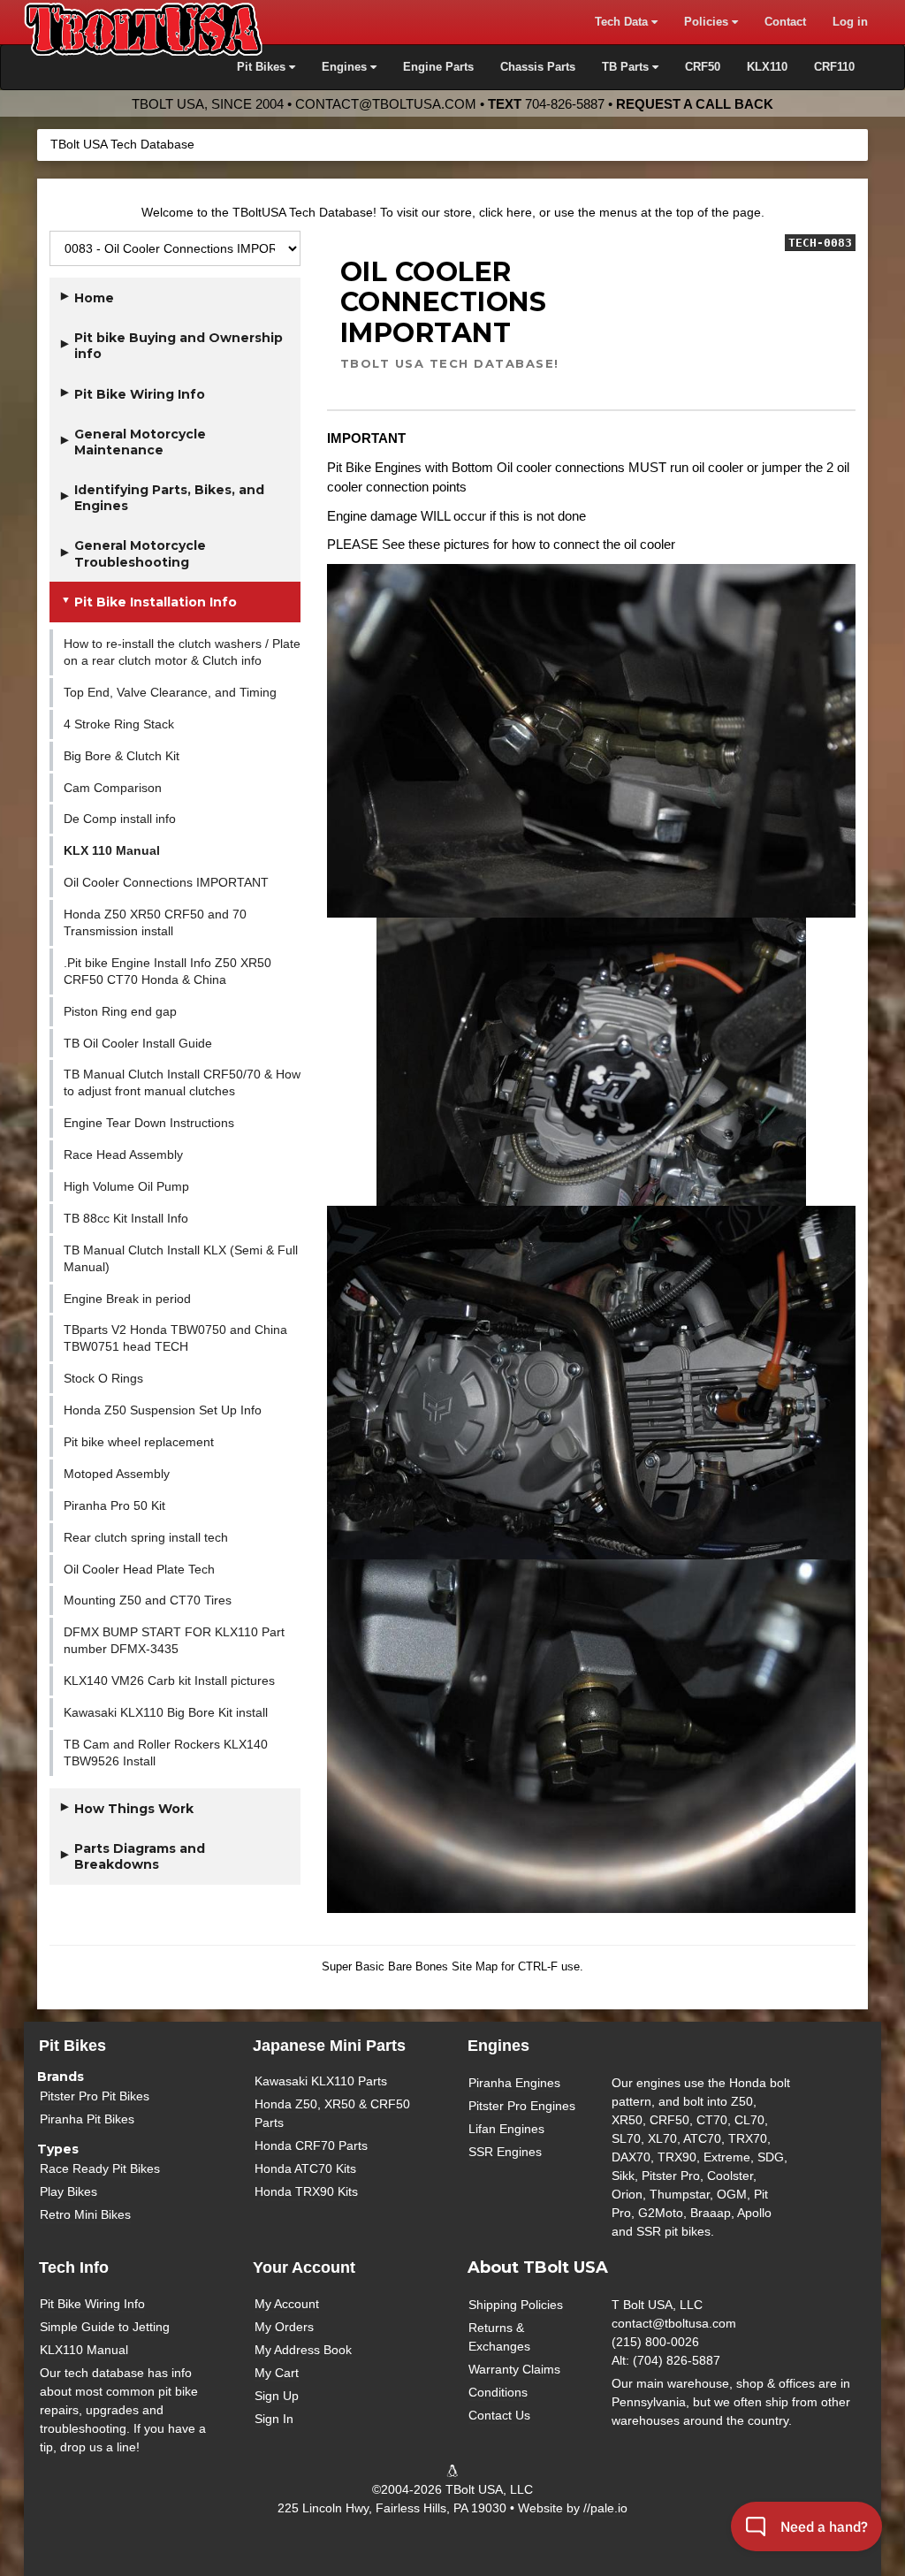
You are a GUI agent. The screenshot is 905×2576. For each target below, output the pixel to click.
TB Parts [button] (627, 67)
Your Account (304, 2267)
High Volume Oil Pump (126, 1186)
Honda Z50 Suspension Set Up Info (163, 1410)
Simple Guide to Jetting (105, 2327)
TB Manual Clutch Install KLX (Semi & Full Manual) (181, 1258)
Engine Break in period (127, 1299)
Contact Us (499, 2415)
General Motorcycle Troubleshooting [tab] (140, 553)
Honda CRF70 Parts (311, 2145)
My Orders (284, 2327)
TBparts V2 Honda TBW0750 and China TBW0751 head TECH (175, 1338)
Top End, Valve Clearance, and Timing (170, 692)
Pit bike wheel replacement (139, 1442)
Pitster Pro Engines (522, 2106)
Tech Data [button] (623, 22)
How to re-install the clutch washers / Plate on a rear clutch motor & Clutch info (182, 652)
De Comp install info (120, 819)
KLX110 (767, 67)
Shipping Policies (516, 2305)
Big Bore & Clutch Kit (122, 756)
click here (506, 212)
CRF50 (703, 67)
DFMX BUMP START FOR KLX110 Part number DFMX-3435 (174, 1640)
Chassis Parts (538, 67)
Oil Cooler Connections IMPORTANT (166, 882)
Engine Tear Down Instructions (149, 1123)
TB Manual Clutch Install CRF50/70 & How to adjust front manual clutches (182, 1082)
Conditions (498, 2392)
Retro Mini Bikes (85, 2214)
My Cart (277, 2373)
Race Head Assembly (123, 1155)
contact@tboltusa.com (386, 104)
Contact (785, 22)
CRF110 (834, 67)
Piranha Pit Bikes (87, 2119)
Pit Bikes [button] (263, 67)
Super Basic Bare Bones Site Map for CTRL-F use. (452, 1966)
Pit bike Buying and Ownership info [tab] (179, 346)
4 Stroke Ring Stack (119, 724)
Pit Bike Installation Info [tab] (156, 602)
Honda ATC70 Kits (305, 2168)
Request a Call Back (695, 104)
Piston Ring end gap (120, 1011)
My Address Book (303, 2350)
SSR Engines (505, 2152)
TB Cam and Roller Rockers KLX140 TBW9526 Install (166, 1753)
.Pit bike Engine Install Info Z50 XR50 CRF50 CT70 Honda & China (167, 971)
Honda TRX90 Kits (306, 2191)
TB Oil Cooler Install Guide (138, 1043)
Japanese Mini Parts (329, 2046)
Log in (850, 22)
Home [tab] (94, 298)
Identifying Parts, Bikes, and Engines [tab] (169, 498)
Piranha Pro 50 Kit (114, 1505)
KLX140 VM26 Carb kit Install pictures (169, 1680)
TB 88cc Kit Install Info (126, 1218)
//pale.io (605, 2508)
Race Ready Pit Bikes (100, 2168)
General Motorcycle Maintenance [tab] (140, 442)
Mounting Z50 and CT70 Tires (148, 1600)
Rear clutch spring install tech (146, 1537)
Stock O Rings (103, 1378)
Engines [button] (346, 67)
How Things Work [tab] (134, 1809)
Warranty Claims (514, 2369)
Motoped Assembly (117, 1474)
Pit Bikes (72, 2046)
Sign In (274, 2419)
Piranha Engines (514, 2083)
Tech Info (74, 2267)
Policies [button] (708, 22)
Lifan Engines (506, 2129)
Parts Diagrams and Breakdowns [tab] (140, 1856)
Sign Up (277, 2396)
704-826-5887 (565, 104)
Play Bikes (68, 2191)
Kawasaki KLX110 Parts (321, 2081)
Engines (498, 2046)
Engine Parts (438, 67)
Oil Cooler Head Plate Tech (139, 1569)
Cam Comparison (113, 788)
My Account (287, 2304)
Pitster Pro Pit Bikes (95, 2096)
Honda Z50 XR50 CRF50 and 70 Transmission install (155, 922)
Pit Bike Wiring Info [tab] (140, 394)
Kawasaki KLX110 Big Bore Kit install (166, 1712)
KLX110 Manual (84, 2350)
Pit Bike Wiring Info (92, 2304)
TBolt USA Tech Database (122, 144)
